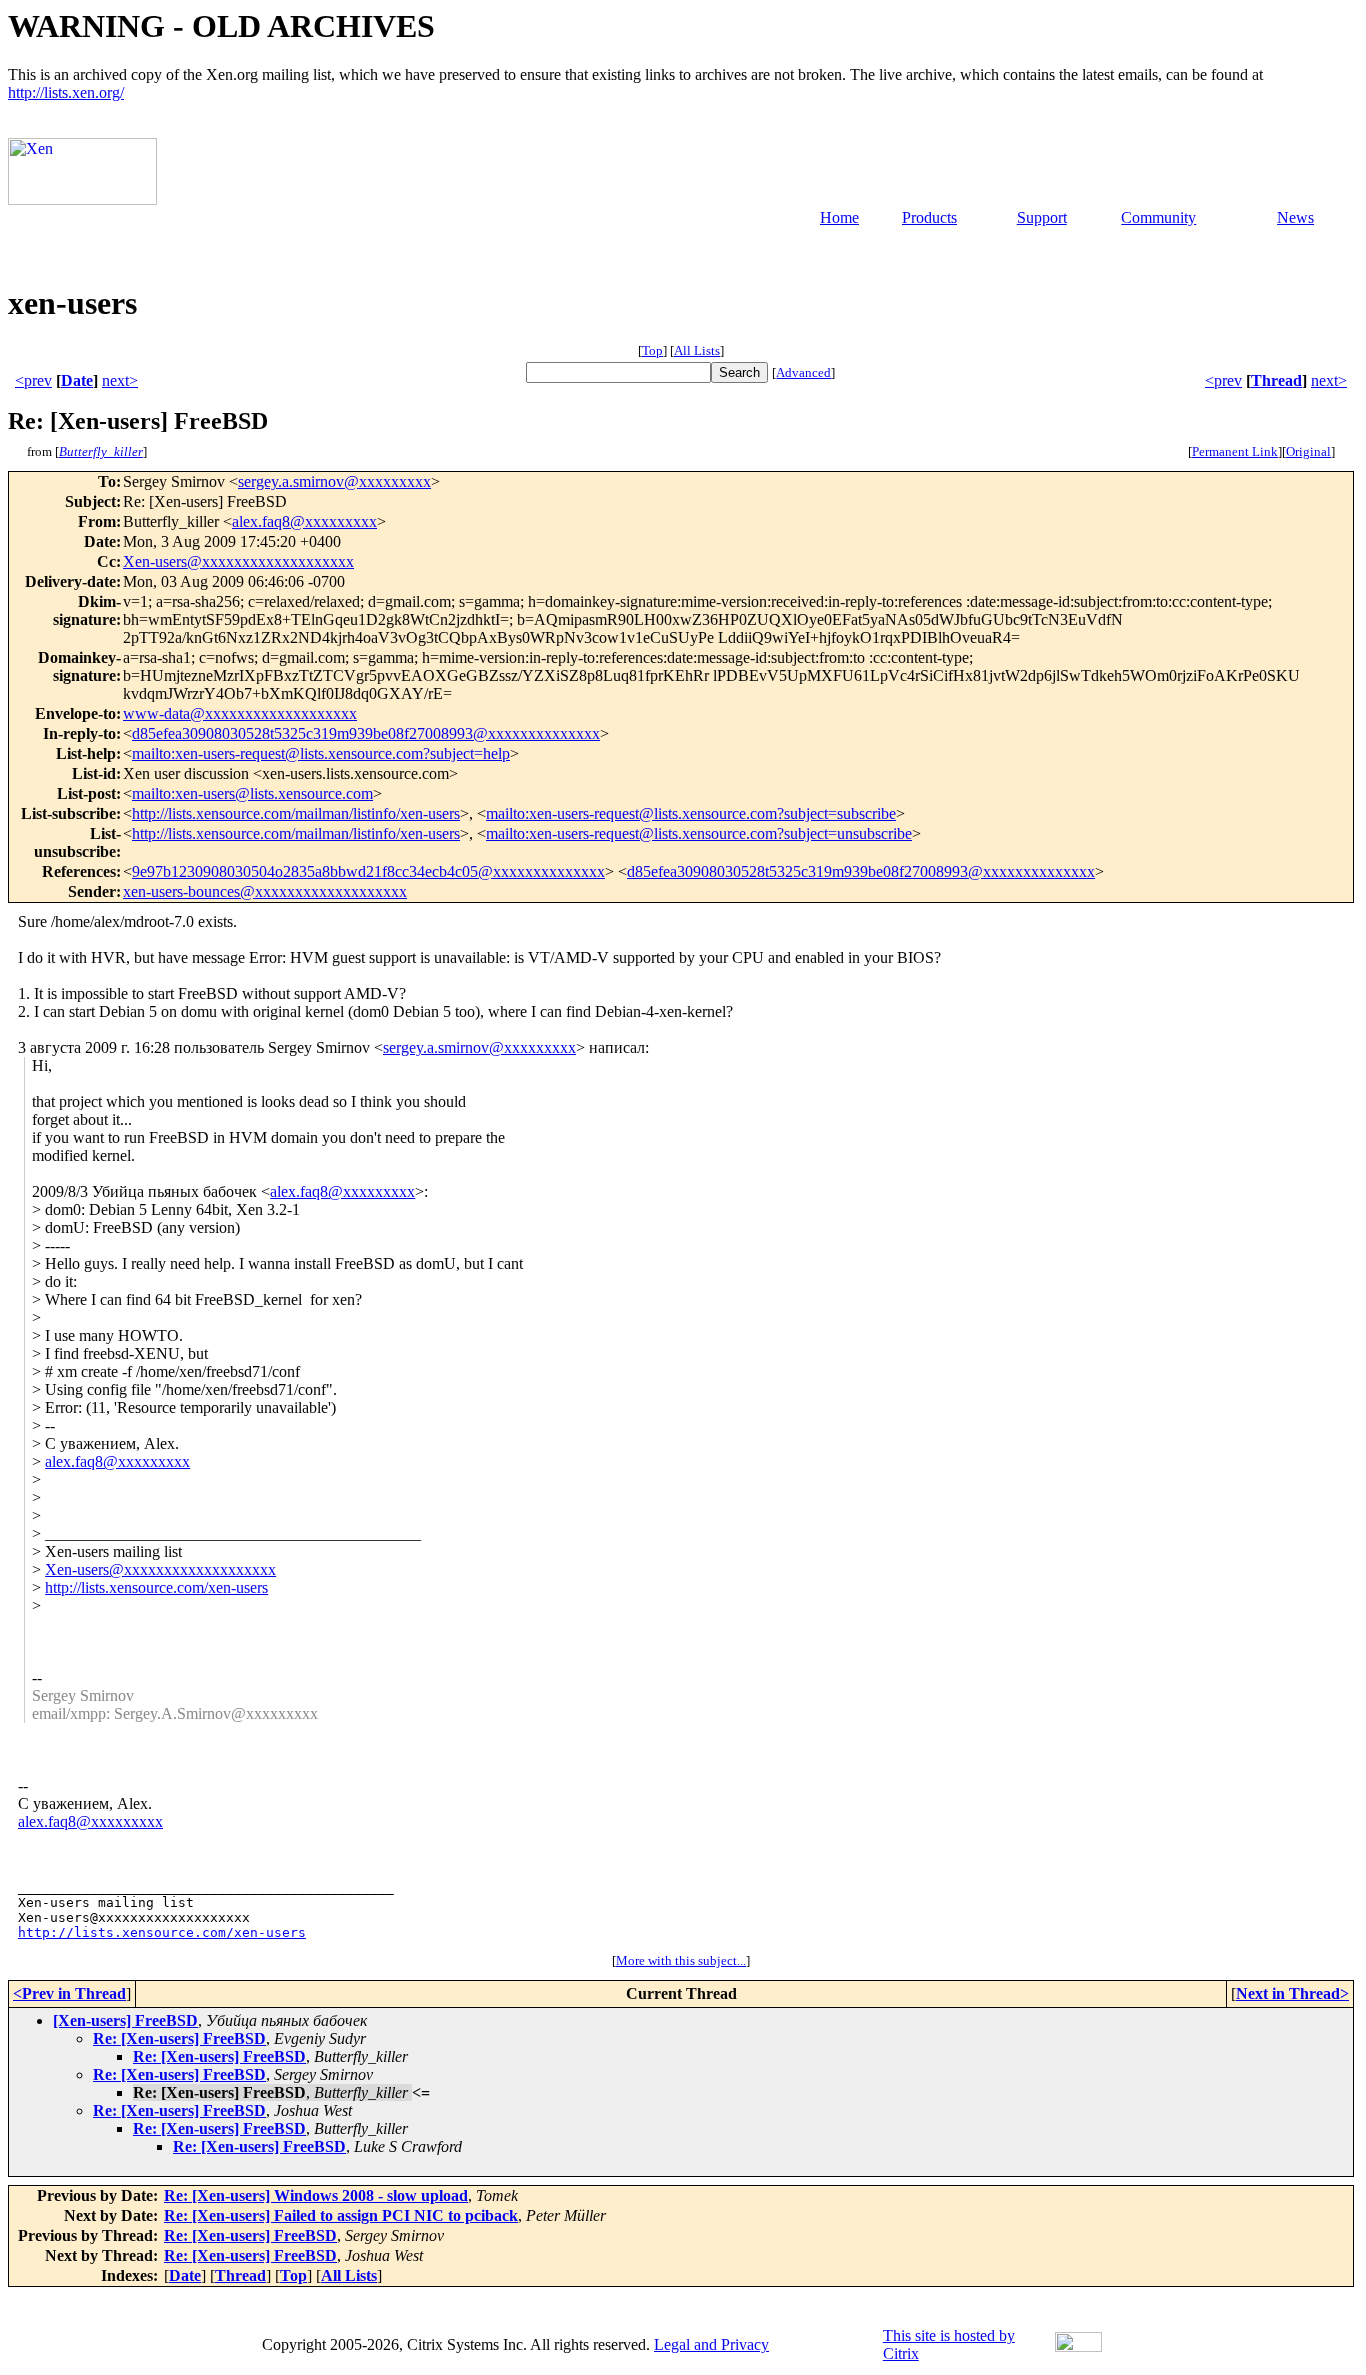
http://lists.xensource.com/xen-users (156, 1587)
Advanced (803, 372)
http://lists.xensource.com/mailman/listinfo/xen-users (296, 813)
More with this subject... (681, 1960)
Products (929, 217)
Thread (1276, 380)
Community (1158, 217)
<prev (33, 380)
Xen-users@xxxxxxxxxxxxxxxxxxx (238, 561)
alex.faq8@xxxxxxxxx (304, 521)
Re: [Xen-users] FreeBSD (179, 2038)
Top (652, 350)
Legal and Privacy (711, 2344)
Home (839, 217)
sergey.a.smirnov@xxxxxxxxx (334, 481)
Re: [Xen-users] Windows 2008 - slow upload (316, 2195)
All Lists (697, 350)
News (1295, 217)
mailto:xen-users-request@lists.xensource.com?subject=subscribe (691, 813)
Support (1042, 217)
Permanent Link (1235, 451)
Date (77, 380)
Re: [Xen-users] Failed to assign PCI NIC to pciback (341, 2215)
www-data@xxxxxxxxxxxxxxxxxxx (240, 713)
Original (1308, 451)
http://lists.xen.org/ (66, 92)
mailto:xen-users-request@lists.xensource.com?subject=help (321, 753)
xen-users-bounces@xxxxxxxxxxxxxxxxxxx (265, 891)
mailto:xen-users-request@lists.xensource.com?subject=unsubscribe (699, 833)
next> (120, 380)
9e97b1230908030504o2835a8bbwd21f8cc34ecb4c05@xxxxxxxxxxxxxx (368, 871)
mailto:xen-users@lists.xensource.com (252, 793)
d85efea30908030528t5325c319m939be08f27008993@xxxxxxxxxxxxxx (366, 733)
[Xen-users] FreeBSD (125, 2020)
